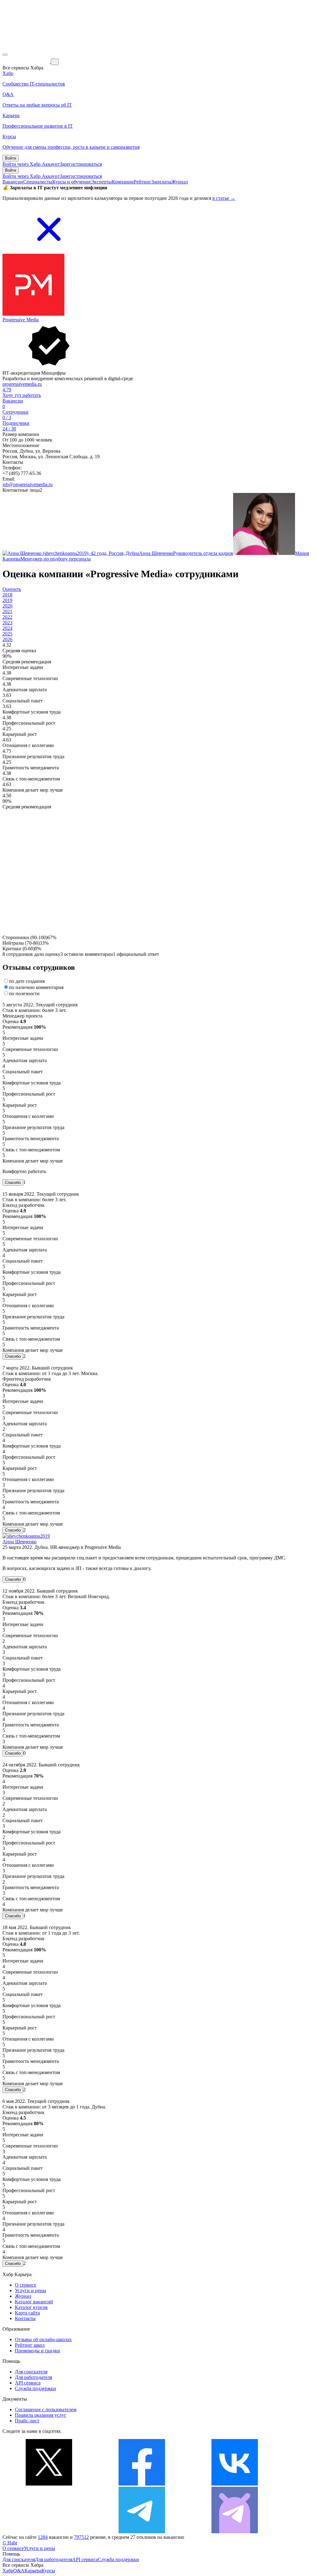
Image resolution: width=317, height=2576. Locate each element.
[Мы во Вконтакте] (235, 2484)
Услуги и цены (30, 2290)
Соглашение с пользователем (46, 2409)
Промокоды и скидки (37, 2351)
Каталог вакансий (34, 2302)
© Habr (10, 2543)
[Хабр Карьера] (27, 62)
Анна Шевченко (20, 1542)
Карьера (33, 2571)
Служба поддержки (35, 2388)
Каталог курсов (31, 2307)
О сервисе (26, 2285)
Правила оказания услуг (41, 2415)
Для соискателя (31, 2372)
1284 (43, 2537)
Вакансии (13, 182)
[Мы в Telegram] (142, 2532)
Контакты (25, 2318)
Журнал (180, 182)
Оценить (12, 589)
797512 (81, 2537)
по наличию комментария (36, 987)
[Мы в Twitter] (49, 2484)
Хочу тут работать (22, 395)
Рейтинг (143, 182)
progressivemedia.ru (22, 384)
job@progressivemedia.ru (28, 484)
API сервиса (28, 2383)
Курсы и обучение (72, 182)
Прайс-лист (27, 2421)
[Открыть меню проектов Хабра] (5, 55)
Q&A (19, 2571)
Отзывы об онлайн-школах (43, 2339)
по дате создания (27, 981)
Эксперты (101, 182)
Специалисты (38, 182)
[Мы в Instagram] (49, 2532)
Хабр (8, 2571)
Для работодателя (33, 2377)
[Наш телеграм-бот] (235, 2532)
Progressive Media (21, 320)
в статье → (224, 198)
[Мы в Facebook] (142, 2484)
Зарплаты (161, 182)
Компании (123, 182)
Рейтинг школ (30, 2345)
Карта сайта (27, 2313)
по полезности (24, 993)
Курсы (48, 2571)
